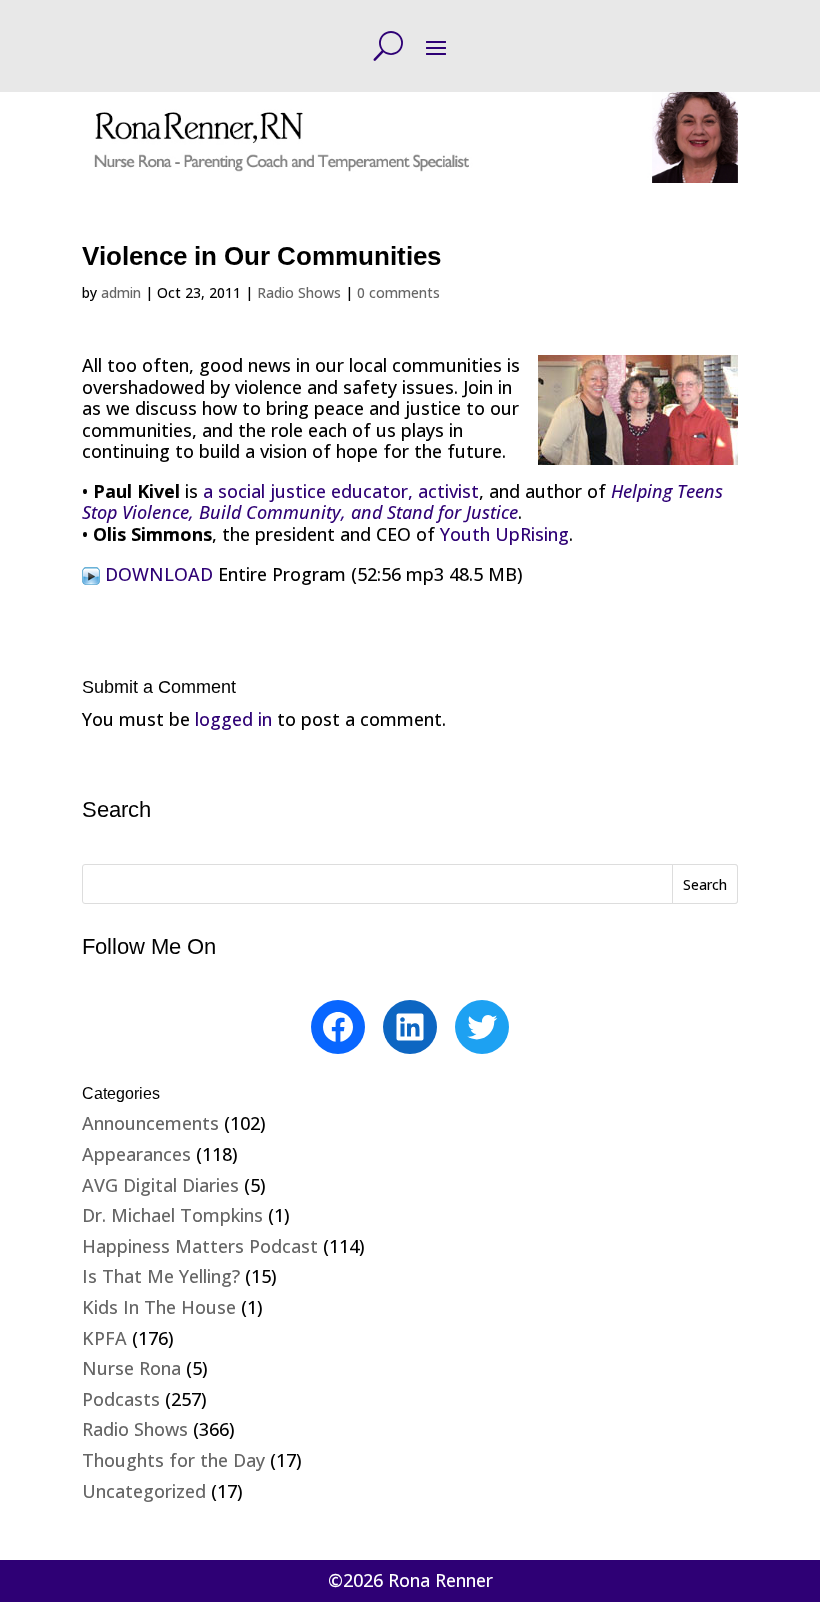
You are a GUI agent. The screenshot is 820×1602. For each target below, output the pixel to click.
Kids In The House (159, 1307)
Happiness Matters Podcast (200, 1246)
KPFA (104, 1338)
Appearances (136, 1154)
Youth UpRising (504, 534)
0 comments (398, 292)
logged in (233, 719)
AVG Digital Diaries (160, 1185)
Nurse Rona (131, 1368)
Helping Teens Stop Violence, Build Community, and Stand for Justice (402, 502)
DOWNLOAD (159, 574)
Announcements (150, 1123)
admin (121, 292)
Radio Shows (299, 292)
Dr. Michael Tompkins (172, 1215)
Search (705, 884)
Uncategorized (144, 1491)
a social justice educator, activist (341, 491)
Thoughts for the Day (173, 1460)
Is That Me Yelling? (161, 1276)
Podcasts (121, 1399)
